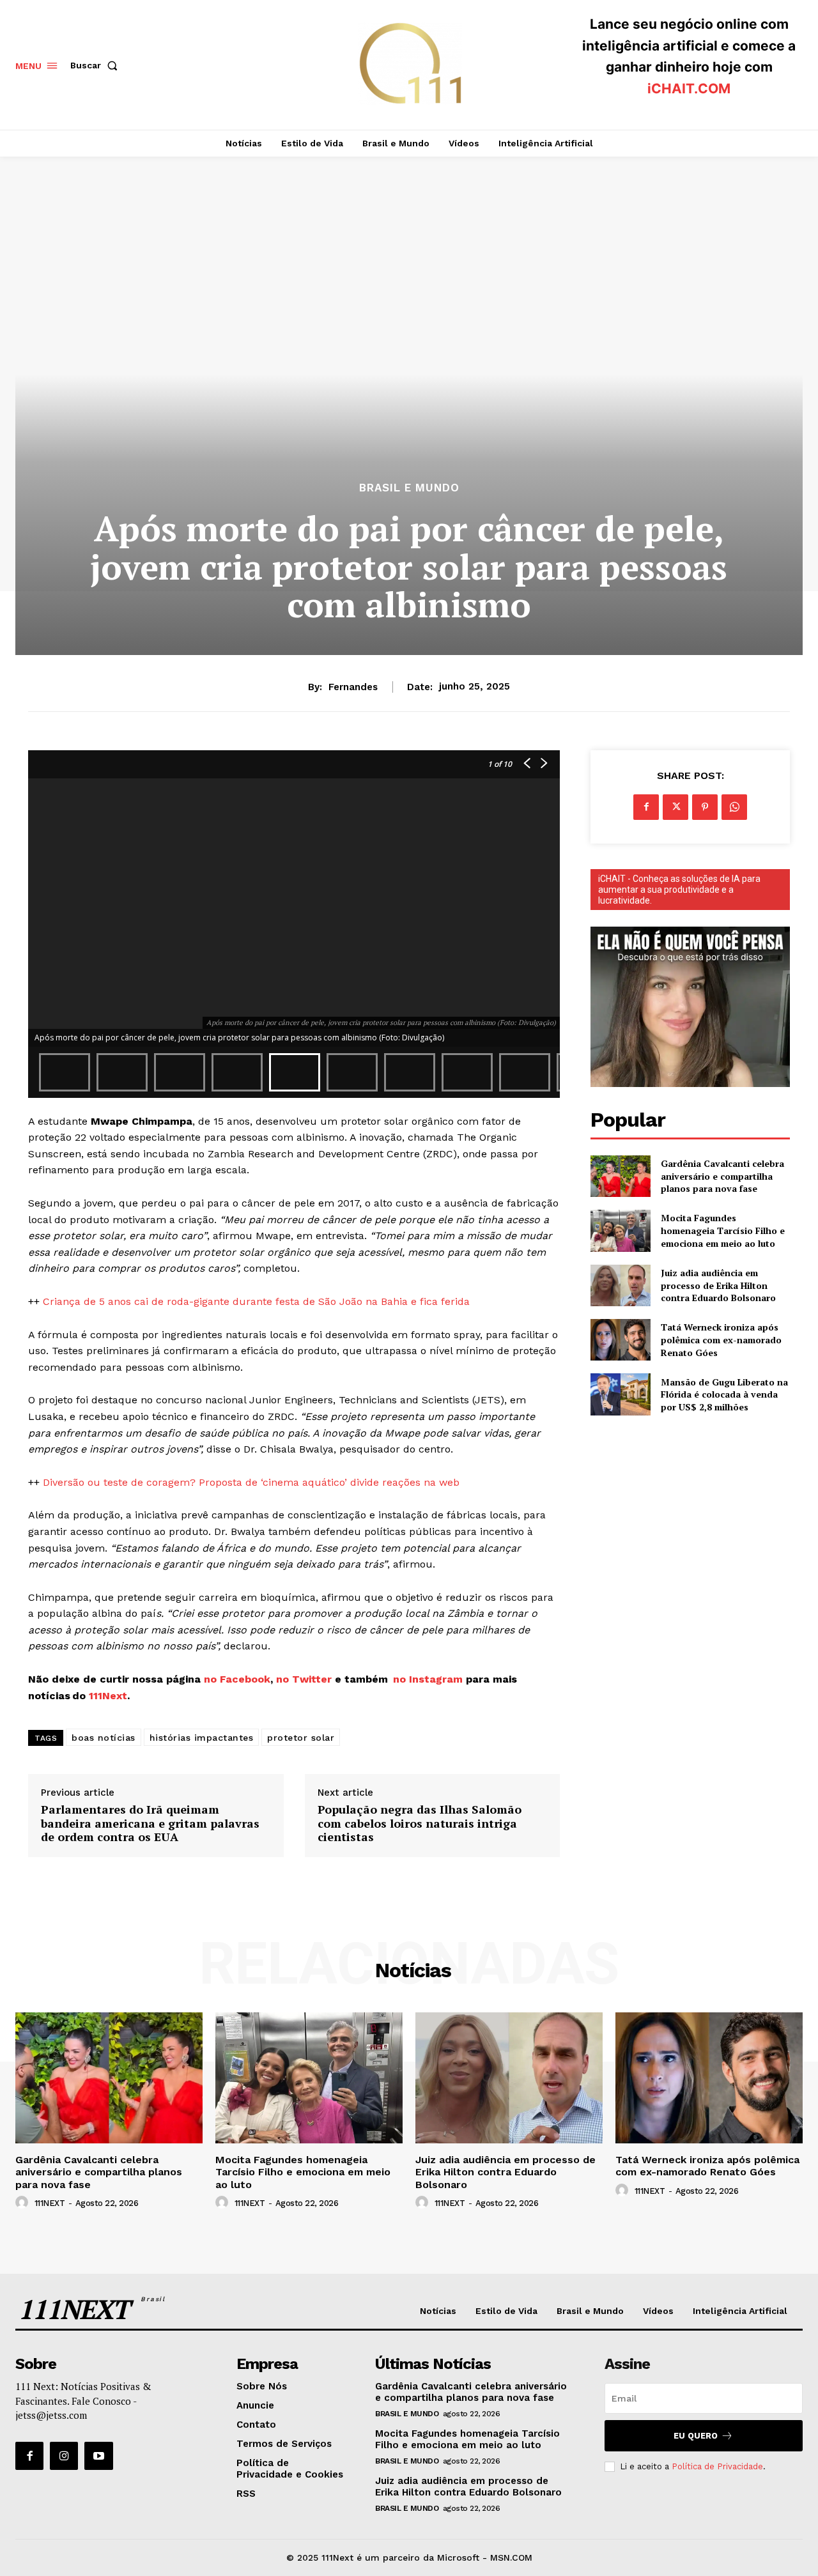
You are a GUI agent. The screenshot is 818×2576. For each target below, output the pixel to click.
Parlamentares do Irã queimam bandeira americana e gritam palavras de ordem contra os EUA (150, 1824)
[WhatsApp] (734, 807)
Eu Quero (696, 2436)
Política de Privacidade (717, 2466)
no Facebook (237, 1679)
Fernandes (353, 687)
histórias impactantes (202, 1738)
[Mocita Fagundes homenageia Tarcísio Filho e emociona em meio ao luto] (620, 1230)
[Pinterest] (705, 807)
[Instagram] (64, 2456)
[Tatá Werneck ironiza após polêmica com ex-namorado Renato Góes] (620, 1340)
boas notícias (104, 1738)
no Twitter (304, 1679)
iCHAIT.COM (689, 89)
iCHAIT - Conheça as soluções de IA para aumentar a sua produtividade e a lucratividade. (679, 890)
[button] (96, 65)
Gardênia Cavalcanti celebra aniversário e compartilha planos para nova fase (722, 1176)
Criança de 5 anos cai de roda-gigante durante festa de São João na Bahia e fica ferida (256, 1301)
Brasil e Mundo (409, 488)
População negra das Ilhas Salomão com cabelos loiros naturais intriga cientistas (420, 1824)
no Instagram (429, 1679)
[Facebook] (646, 807)
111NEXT (50, 2203)
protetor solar (301, 1738)
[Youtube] (98, 2456)
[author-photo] (24, 2203)
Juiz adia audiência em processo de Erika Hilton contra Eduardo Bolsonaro (718, 1285)
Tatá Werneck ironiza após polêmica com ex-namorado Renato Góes (721, 1339)
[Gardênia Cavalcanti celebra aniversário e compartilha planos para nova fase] (620, 1176)
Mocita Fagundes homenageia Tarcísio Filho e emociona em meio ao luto (723, 1230)
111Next (108, 1696)
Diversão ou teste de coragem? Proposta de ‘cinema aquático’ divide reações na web (251, 1482)
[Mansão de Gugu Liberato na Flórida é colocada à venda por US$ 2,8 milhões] (620, 1394)
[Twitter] (675, 807)
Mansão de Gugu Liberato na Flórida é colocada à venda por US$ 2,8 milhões (724, 1394)
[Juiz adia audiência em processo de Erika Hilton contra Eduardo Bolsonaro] (620, 1285)
